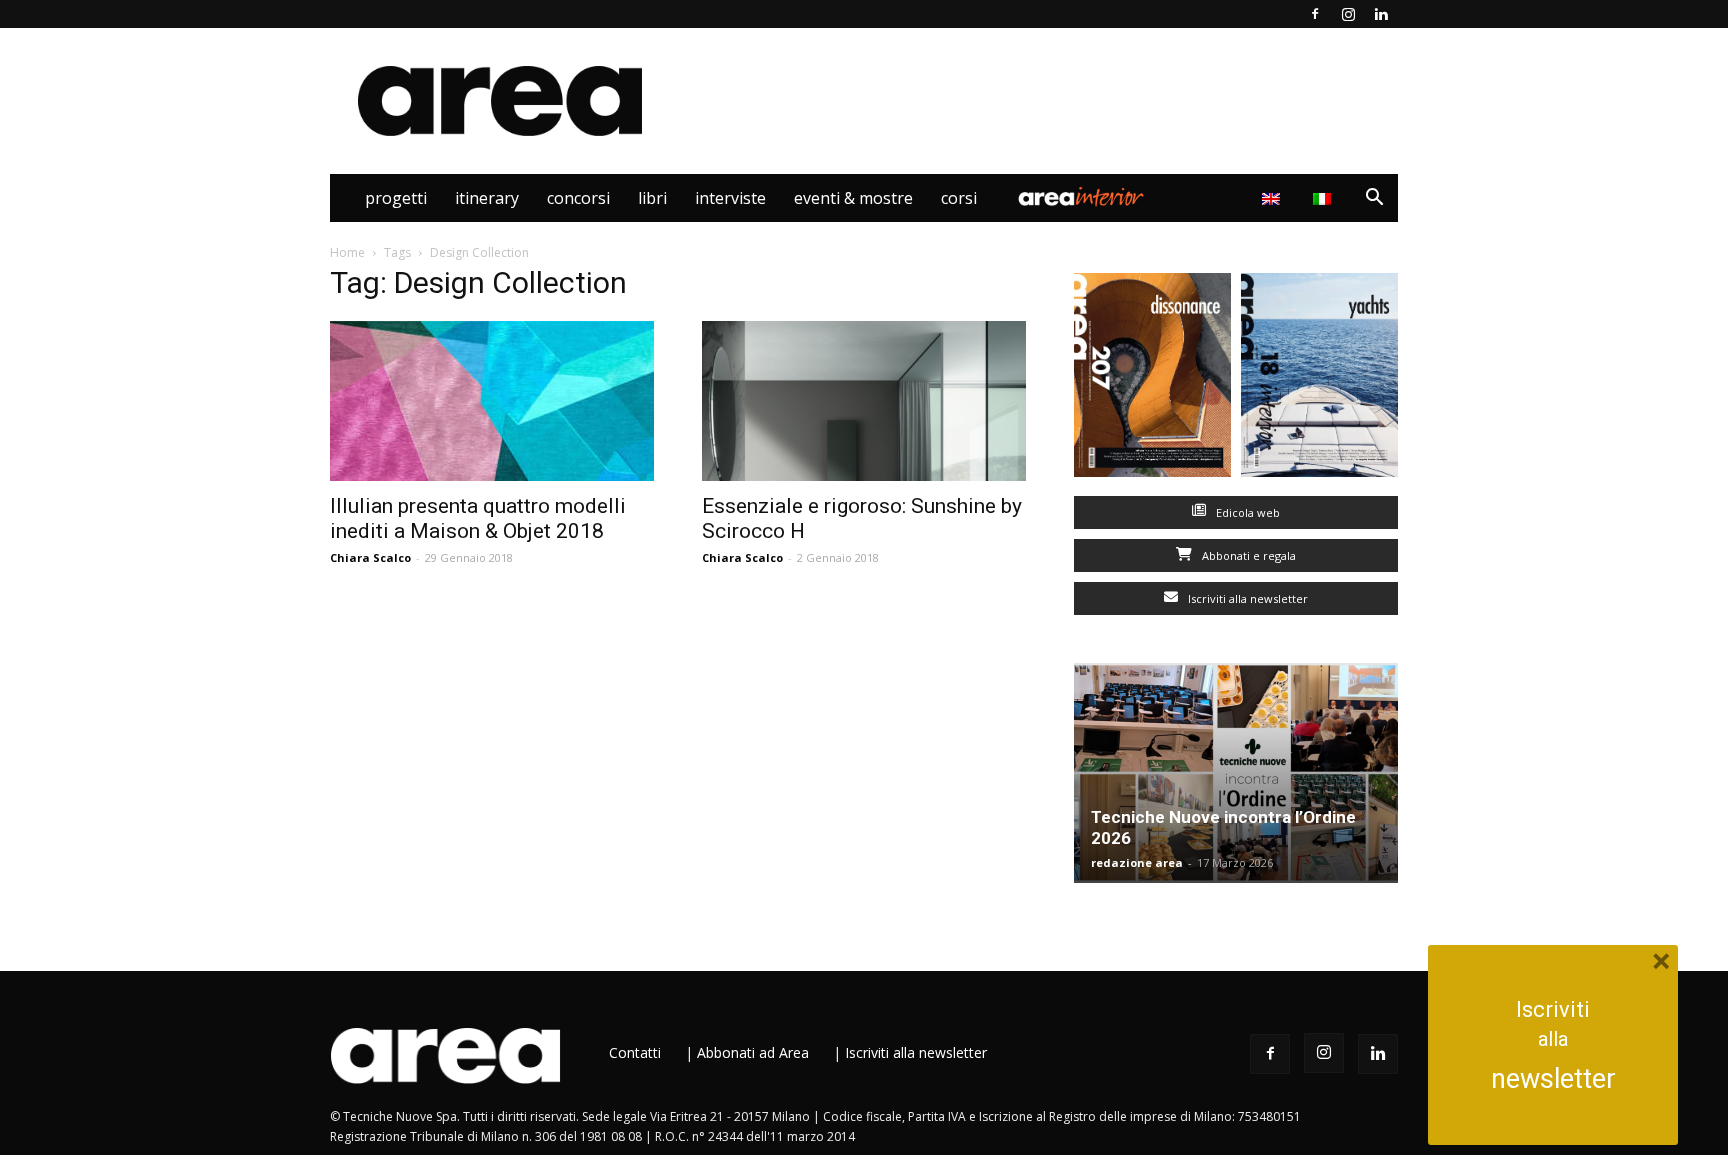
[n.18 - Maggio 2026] (1319, 379)
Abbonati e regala (1247, 555)
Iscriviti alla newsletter (1246, 598)
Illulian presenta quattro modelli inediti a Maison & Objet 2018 (478, 518)
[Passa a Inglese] (1273, 198)
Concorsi (578, 198)
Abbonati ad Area (753, 1052)
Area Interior (1081, 198)
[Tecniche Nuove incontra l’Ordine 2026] (1236, 773)
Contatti (635, 1052)
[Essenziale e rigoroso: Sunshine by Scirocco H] (864, 401)
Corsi (959, 198)
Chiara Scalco (370, 557)
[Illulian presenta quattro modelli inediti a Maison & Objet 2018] (492, 401)
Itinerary (487, 198)
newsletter (1553, 1079)
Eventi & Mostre (853, 198)
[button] (1374, 199)
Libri (652, 198)
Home (347, 252)
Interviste (730, 198)
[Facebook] (1315, 14)
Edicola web (1246, 512)
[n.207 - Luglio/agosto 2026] (1152, 379)
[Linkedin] (1381, 14)
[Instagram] (1348, 14)
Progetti (396, 198)
